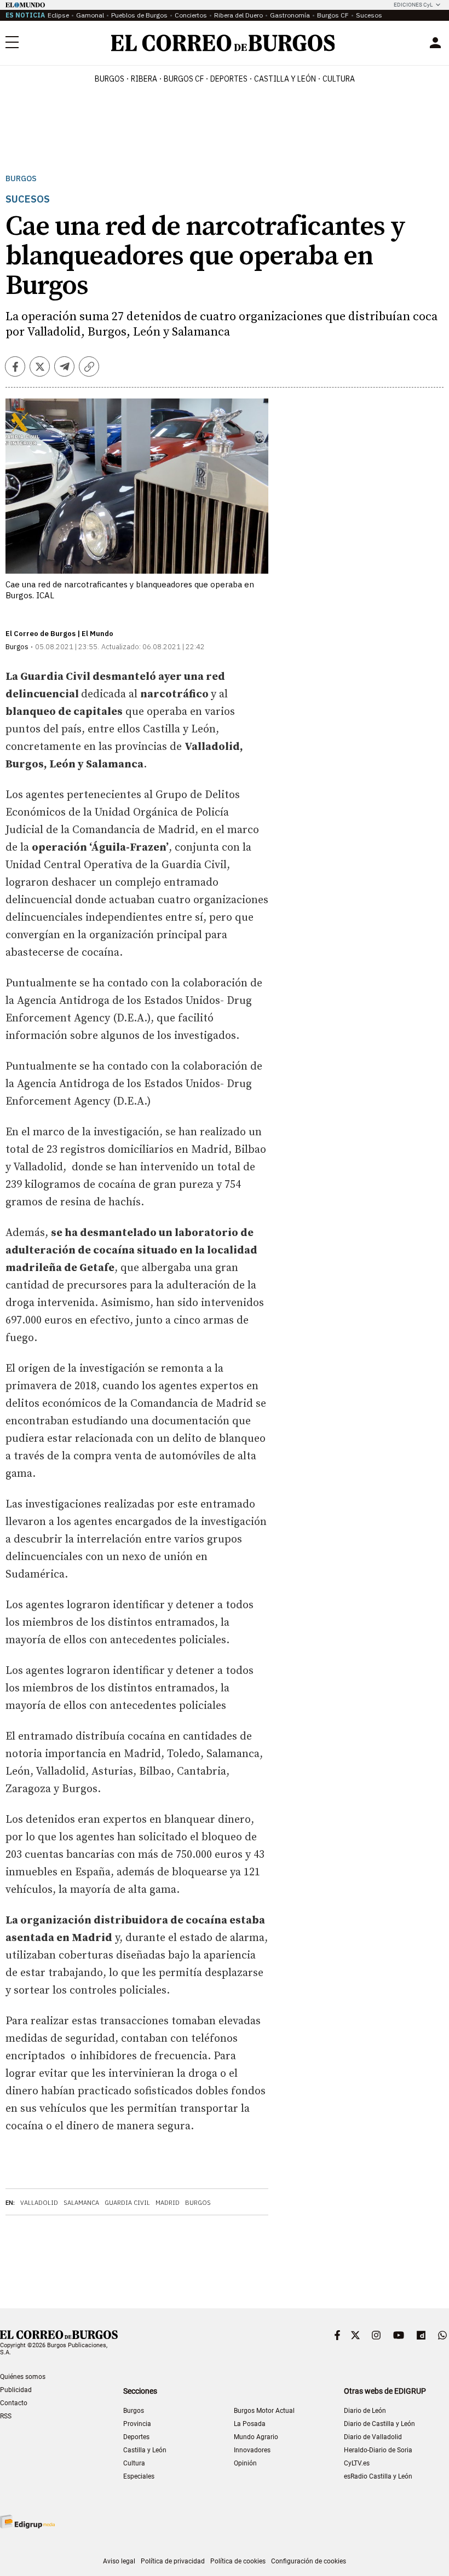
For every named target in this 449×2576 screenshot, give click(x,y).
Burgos (110, 79)
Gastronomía (290, 15)
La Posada (250, 2424)
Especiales (139, 2476)
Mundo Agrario (256, 2437)
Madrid (168, 2203)
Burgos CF (333, 15)
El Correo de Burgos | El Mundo (59, 634)
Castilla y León (285, 79)
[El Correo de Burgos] (223, 43)
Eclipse (58, 15)
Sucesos (369, 15)
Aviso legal (119, 2561)
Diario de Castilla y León (379, 2424)
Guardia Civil (127, 2203)
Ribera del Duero (238, 15)
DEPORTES (229, 79)
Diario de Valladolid (373, 2437)
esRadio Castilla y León (378, 2476)
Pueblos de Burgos (139, 15)
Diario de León (365, 2411)
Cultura (339, 79)
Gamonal (90, 15)
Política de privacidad (173, 2561)
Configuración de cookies (309, 2561)
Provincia (137, 2424)
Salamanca (81, 2203)
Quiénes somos (23, 2377)
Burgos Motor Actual (264, 2411)
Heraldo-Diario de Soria (378, 2450)
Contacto (14, 2403)
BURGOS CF (184, 79)
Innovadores (252, 2450)
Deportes (136, 2437)
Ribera (144, 79)
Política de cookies (238, 2561)
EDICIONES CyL (413, 5)
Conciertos (191, 15)
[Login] (435, 43)
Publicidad (16, 2390)
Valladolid (39, 2203)
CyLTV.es (357, 2463)
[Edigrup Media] (27, 2522)
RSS (6, 2416)
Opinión (245, 2463)
